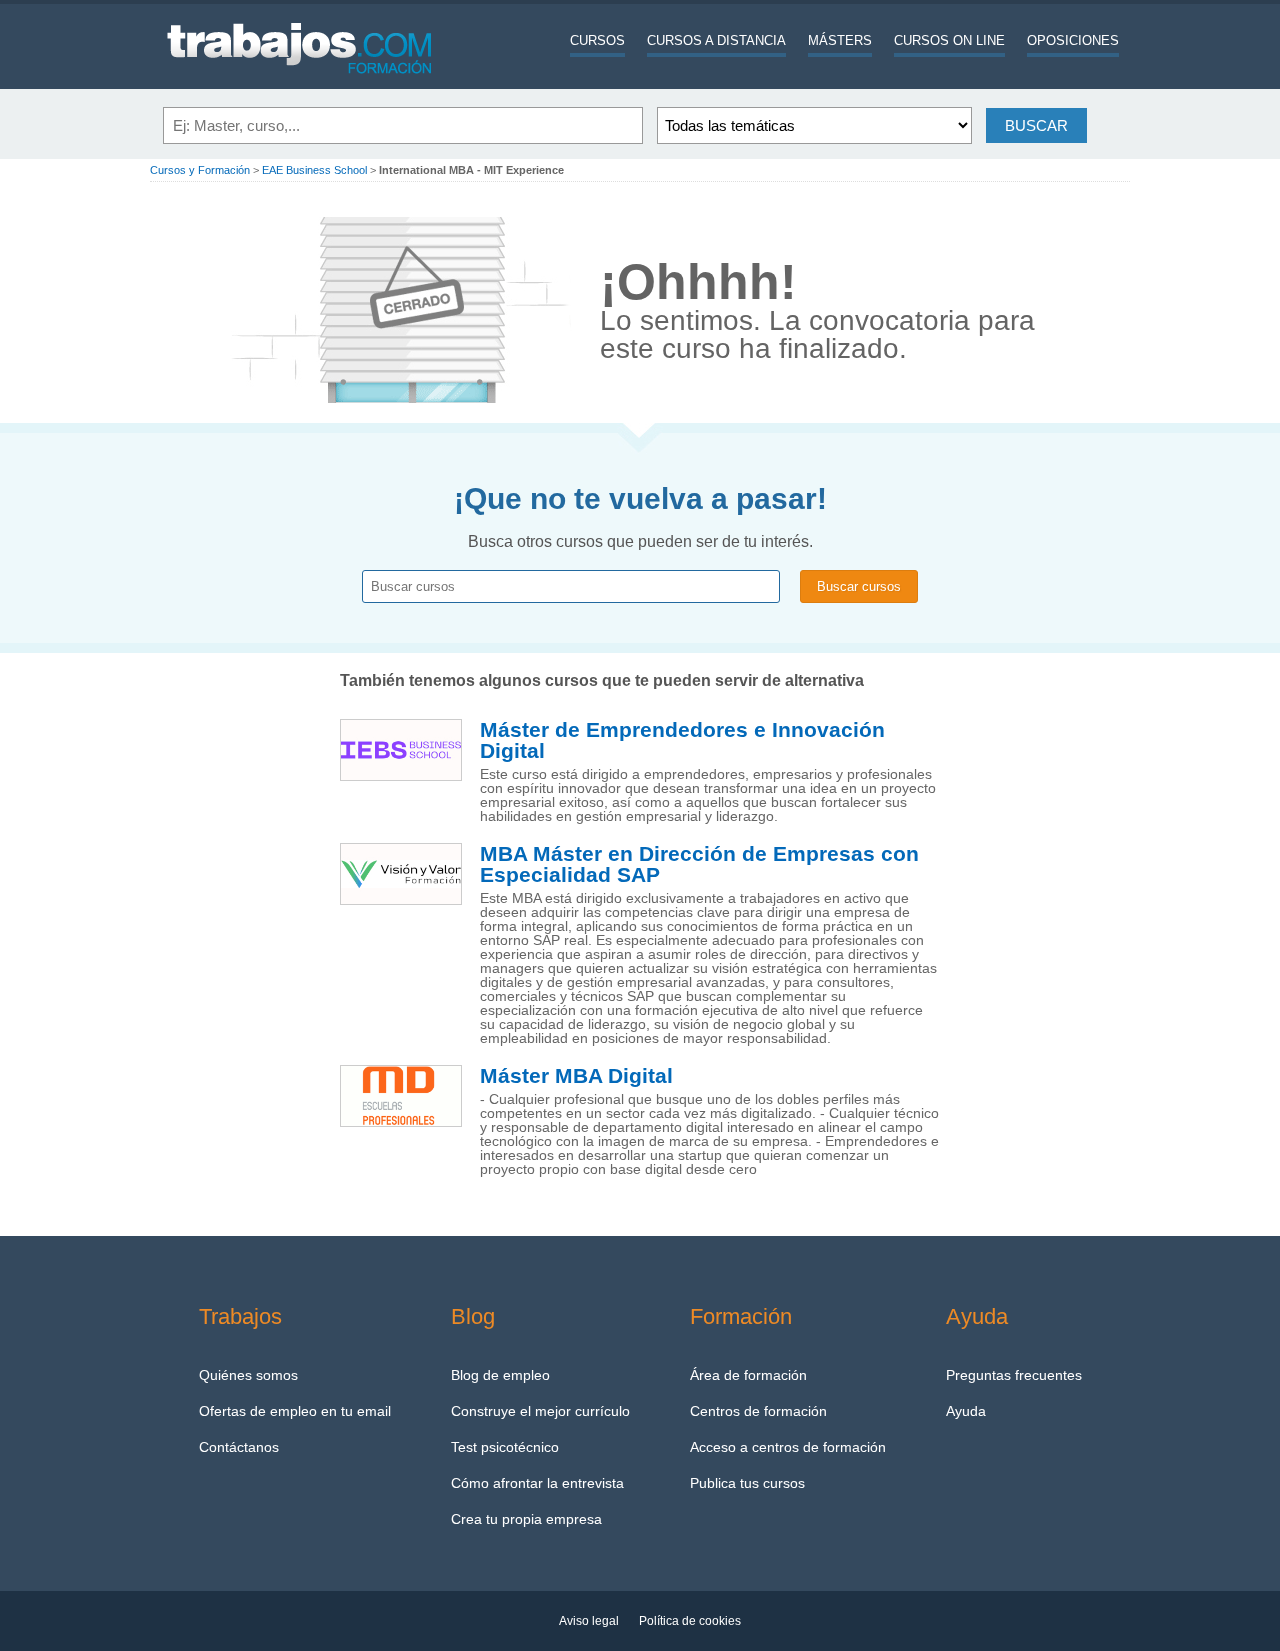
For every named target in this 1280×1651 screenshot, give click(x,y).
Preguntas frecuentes (1014, 1375)
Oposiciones (1073, 40)
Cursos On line (949, 40)
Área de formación (748, 1375)
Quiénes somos (248, 1375)
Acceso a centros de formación (788, 1447)
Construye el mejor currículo (540, 1411)
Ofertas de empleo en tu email (295, 1411)
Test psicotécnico (505, 1447)
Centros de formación (758, 1411)
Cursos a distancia (716, 40)
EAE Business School (314, 170)
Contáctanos (239, 1447)
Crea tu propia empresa (526, 1519)
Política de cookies (690, 1621)
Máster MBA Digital (576, 1076)
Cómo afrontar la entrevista (537, 1483)
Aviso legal (589, 1621)
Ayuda (966, 1411)
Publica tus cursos (747, 1483)
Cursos (597, 40)
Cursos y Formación (200, 170)
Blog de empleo (500, 1375)
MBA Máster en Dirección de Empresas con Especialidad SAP (699, 864)
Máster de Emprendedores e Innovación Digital (682, 740)
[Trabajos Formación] (300, 85)
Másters (840, 40)
